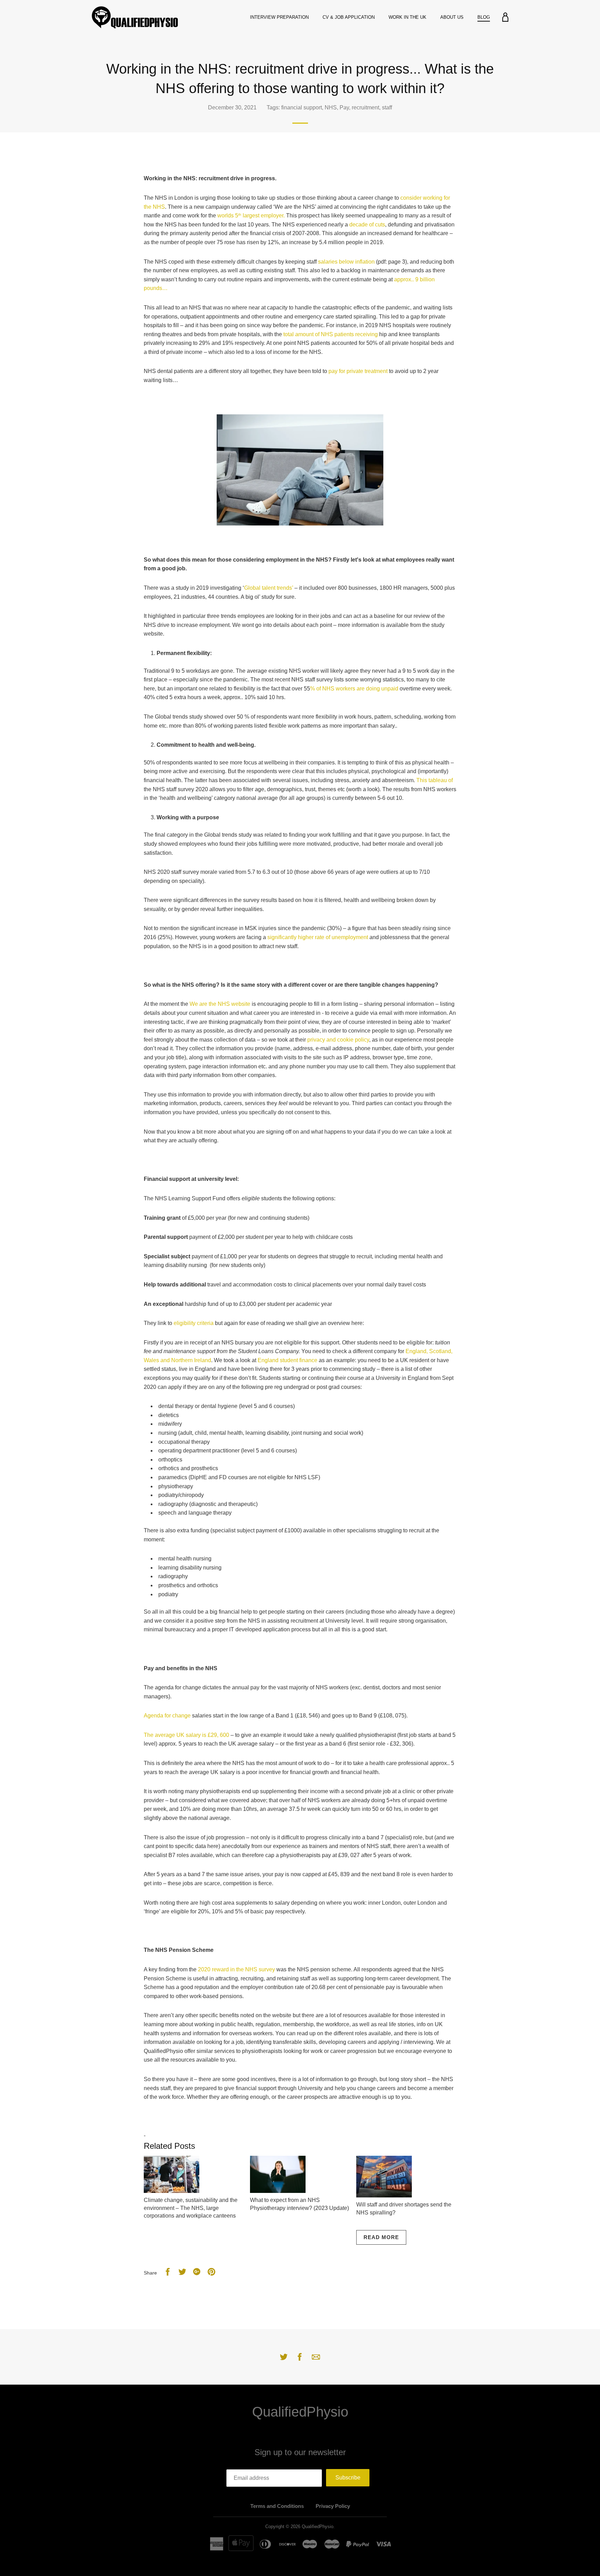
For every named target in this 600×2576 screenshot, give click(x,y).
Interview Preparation (279, 17)
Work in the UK (407, 17)
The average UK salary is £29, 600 (186, 1735)
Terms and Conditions (277, 2506)
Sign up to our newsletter (300, 2452)
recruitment (365, 107)
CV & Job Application (349, 17)
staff (387, 107)
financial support (302, 107)
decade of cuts (367, 225)
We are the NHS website (220, 1004)
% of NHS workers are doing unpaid (354, 689)
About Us (452, 17)
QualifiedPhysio (300, 2412)
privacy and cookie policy (338, 1040)
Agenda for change (167, 1716)
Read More (381, 2237)
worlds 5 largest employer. (252, 216)
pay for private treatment (358, 371)
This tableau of (435, 780)
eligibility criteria (194, 1323)
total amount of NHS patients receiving (331, 334)
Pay (344, 107)
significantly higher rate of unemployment (318, 937)
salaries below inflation (346, 262)
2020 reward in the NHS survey (236, 1969)
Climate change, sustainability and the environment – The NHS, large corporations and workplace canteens (191, 2208)
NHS (331, 107)
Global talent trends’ (269, 588)
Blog (484, 17)
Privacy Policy (333, 2506)
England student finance (287, 1360)
